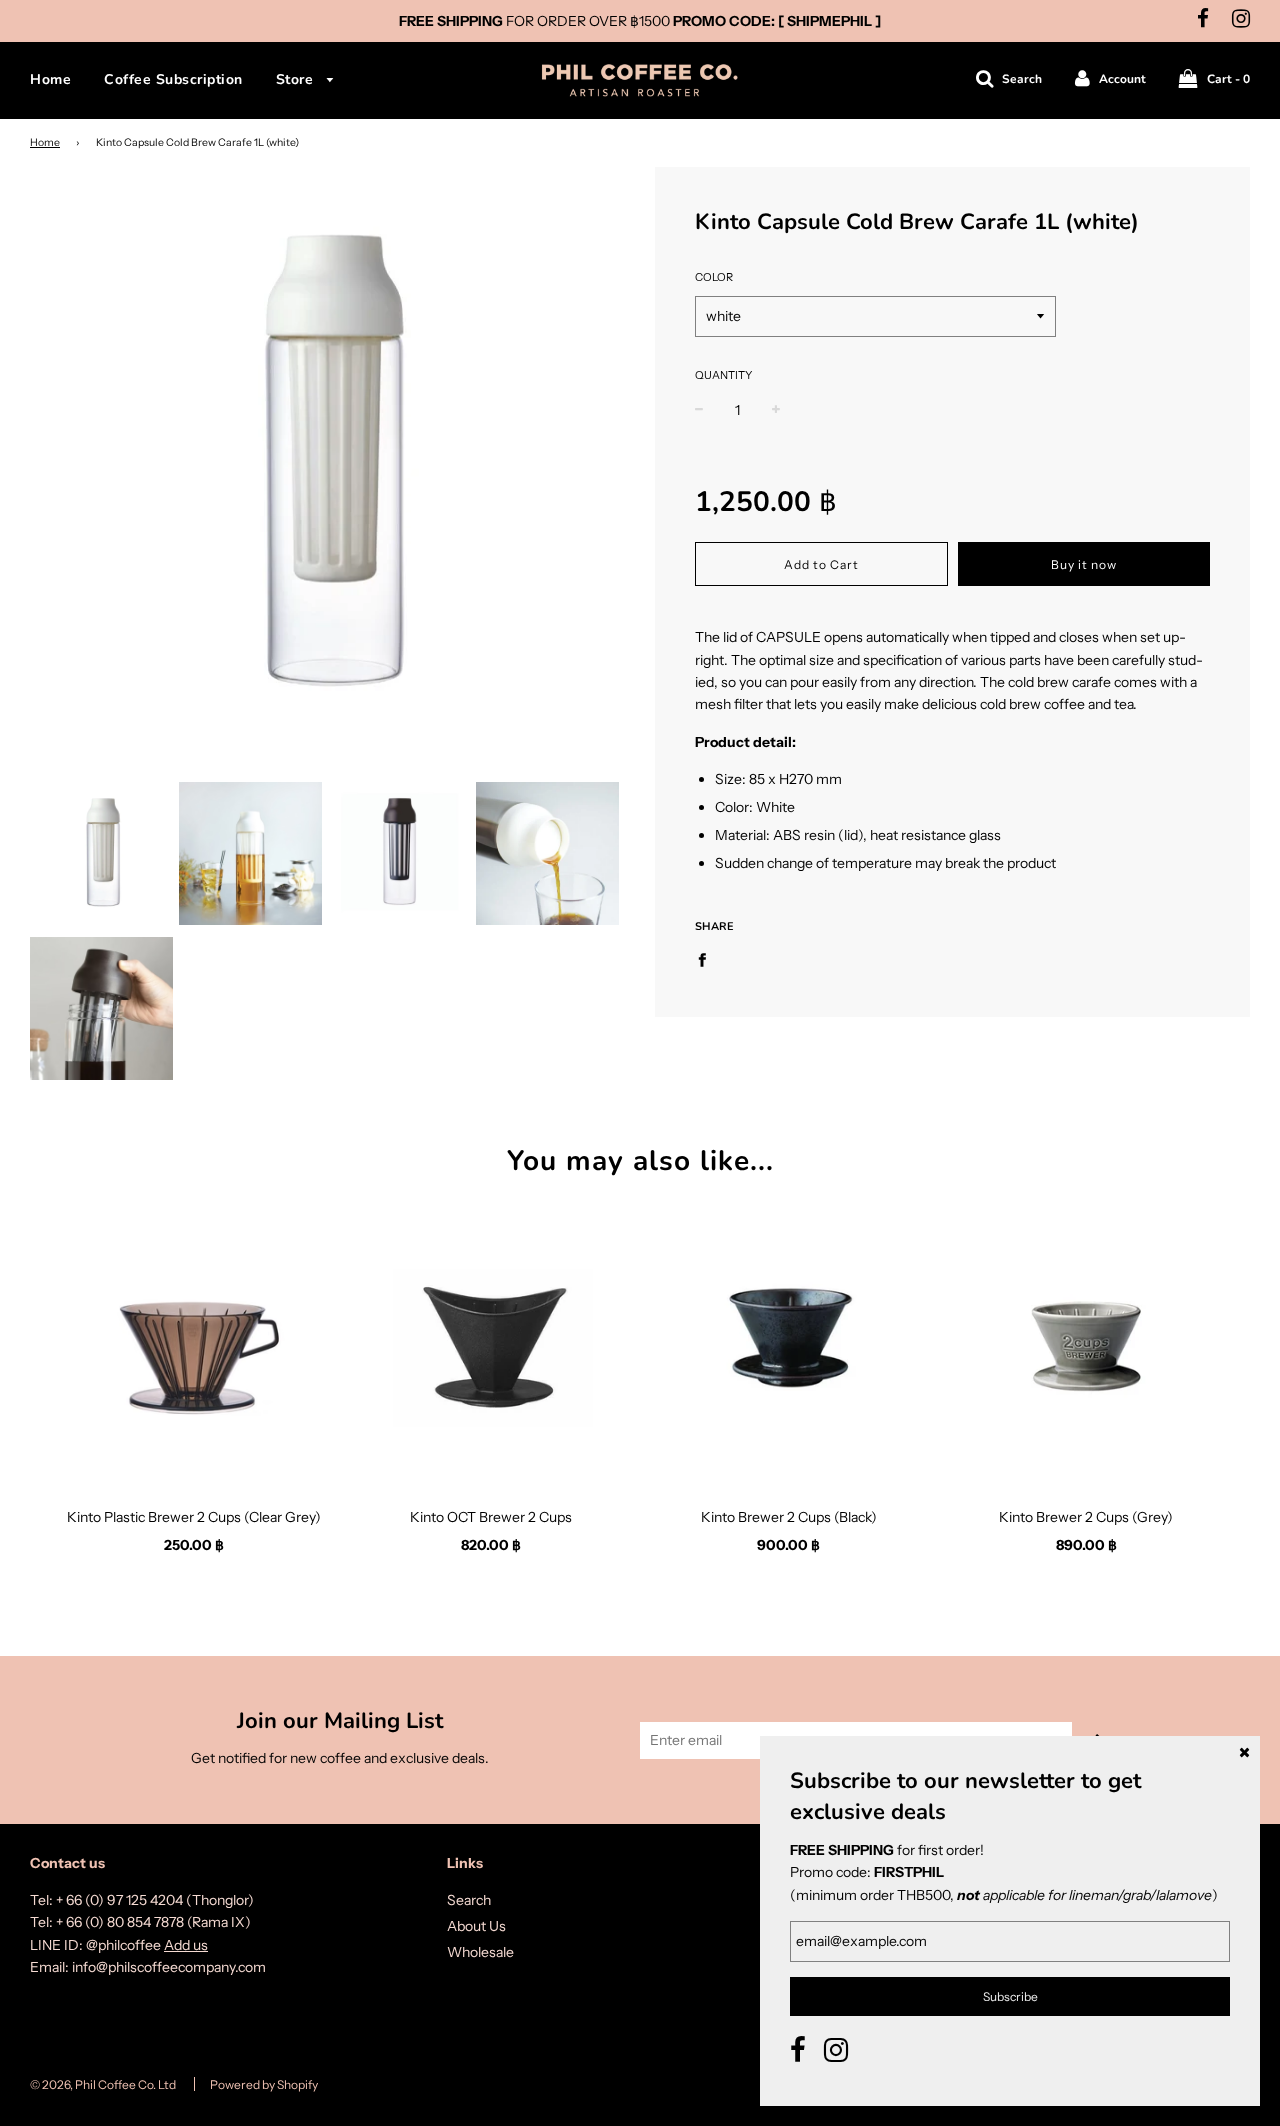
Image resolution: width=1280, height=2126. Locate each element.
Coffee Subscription (173, 79)
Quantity (723, 375)
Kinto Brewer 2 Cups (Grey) (1086, 1517)
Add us (186, 1945)
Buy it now (1084, 564)
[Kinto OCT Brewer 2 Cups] (492, 1346)
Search (469, 1900)
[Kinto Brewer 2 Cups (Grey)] (1087, 1346)
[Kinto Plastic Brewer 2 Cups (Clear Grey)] (194, 1346)
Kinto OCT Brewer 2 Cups (491, 1517)
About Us (476, 1926)
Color (714, 277)
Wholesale (480, 1952)
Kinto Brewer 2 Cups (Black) (789, 1517)
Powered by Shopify (264, 2084)
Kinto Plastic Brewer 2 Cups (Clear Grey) (194, 1517)
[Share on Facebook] (707, 958)
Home (50, 79)
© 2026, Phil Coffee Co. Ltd (103, 2084)
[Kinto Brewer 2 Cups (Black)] (789, 1346)
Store (297, 79)
